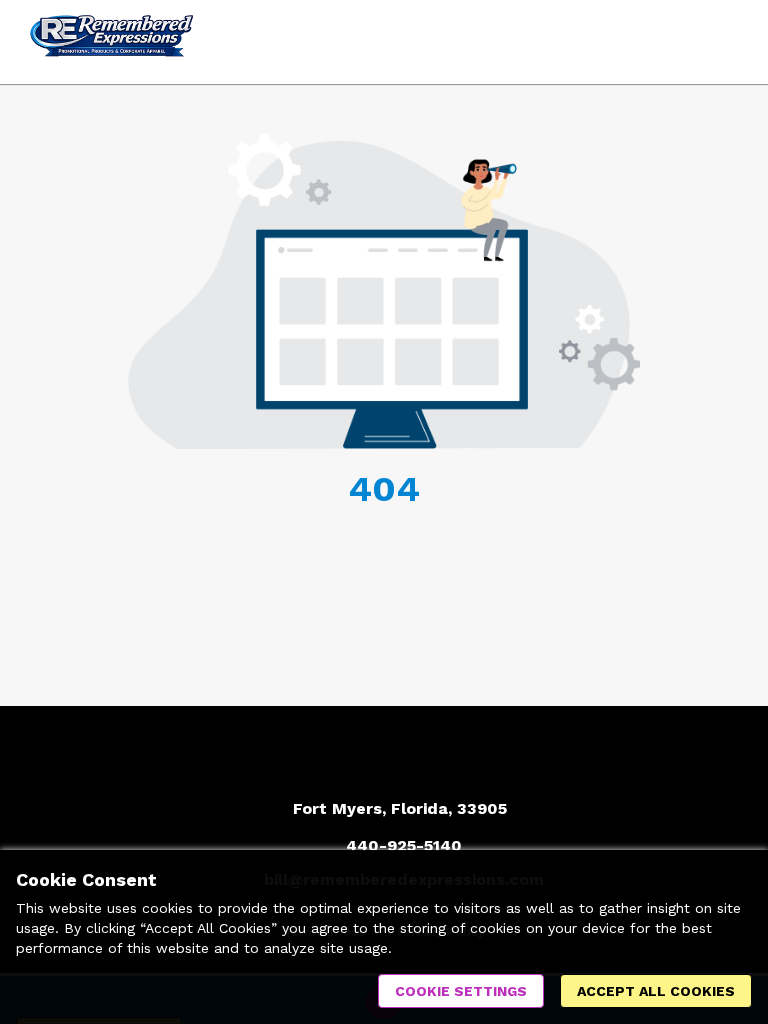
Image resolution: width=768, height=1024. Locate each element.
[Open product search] (683, 42)
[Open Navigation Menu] (723, 42)
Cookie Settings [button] (461, 991)
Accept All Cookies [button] (656, 991)
